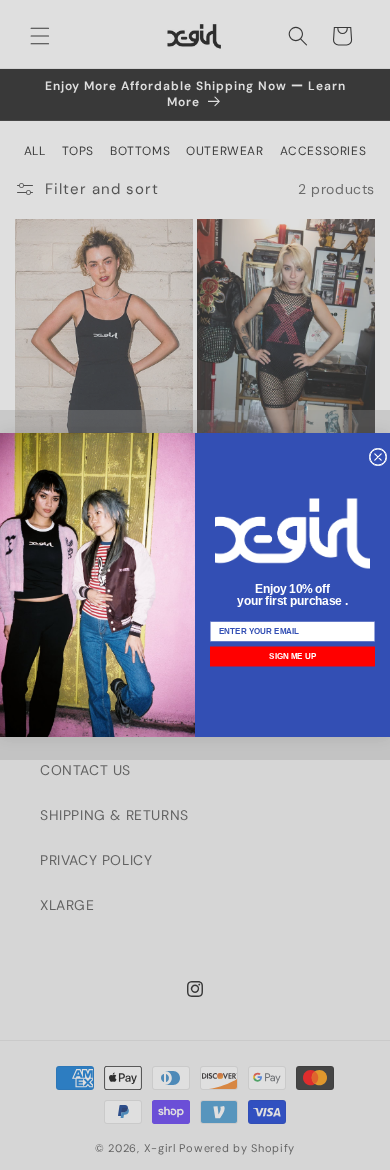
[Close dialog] (378, 457)
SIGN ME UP (292, 656)
